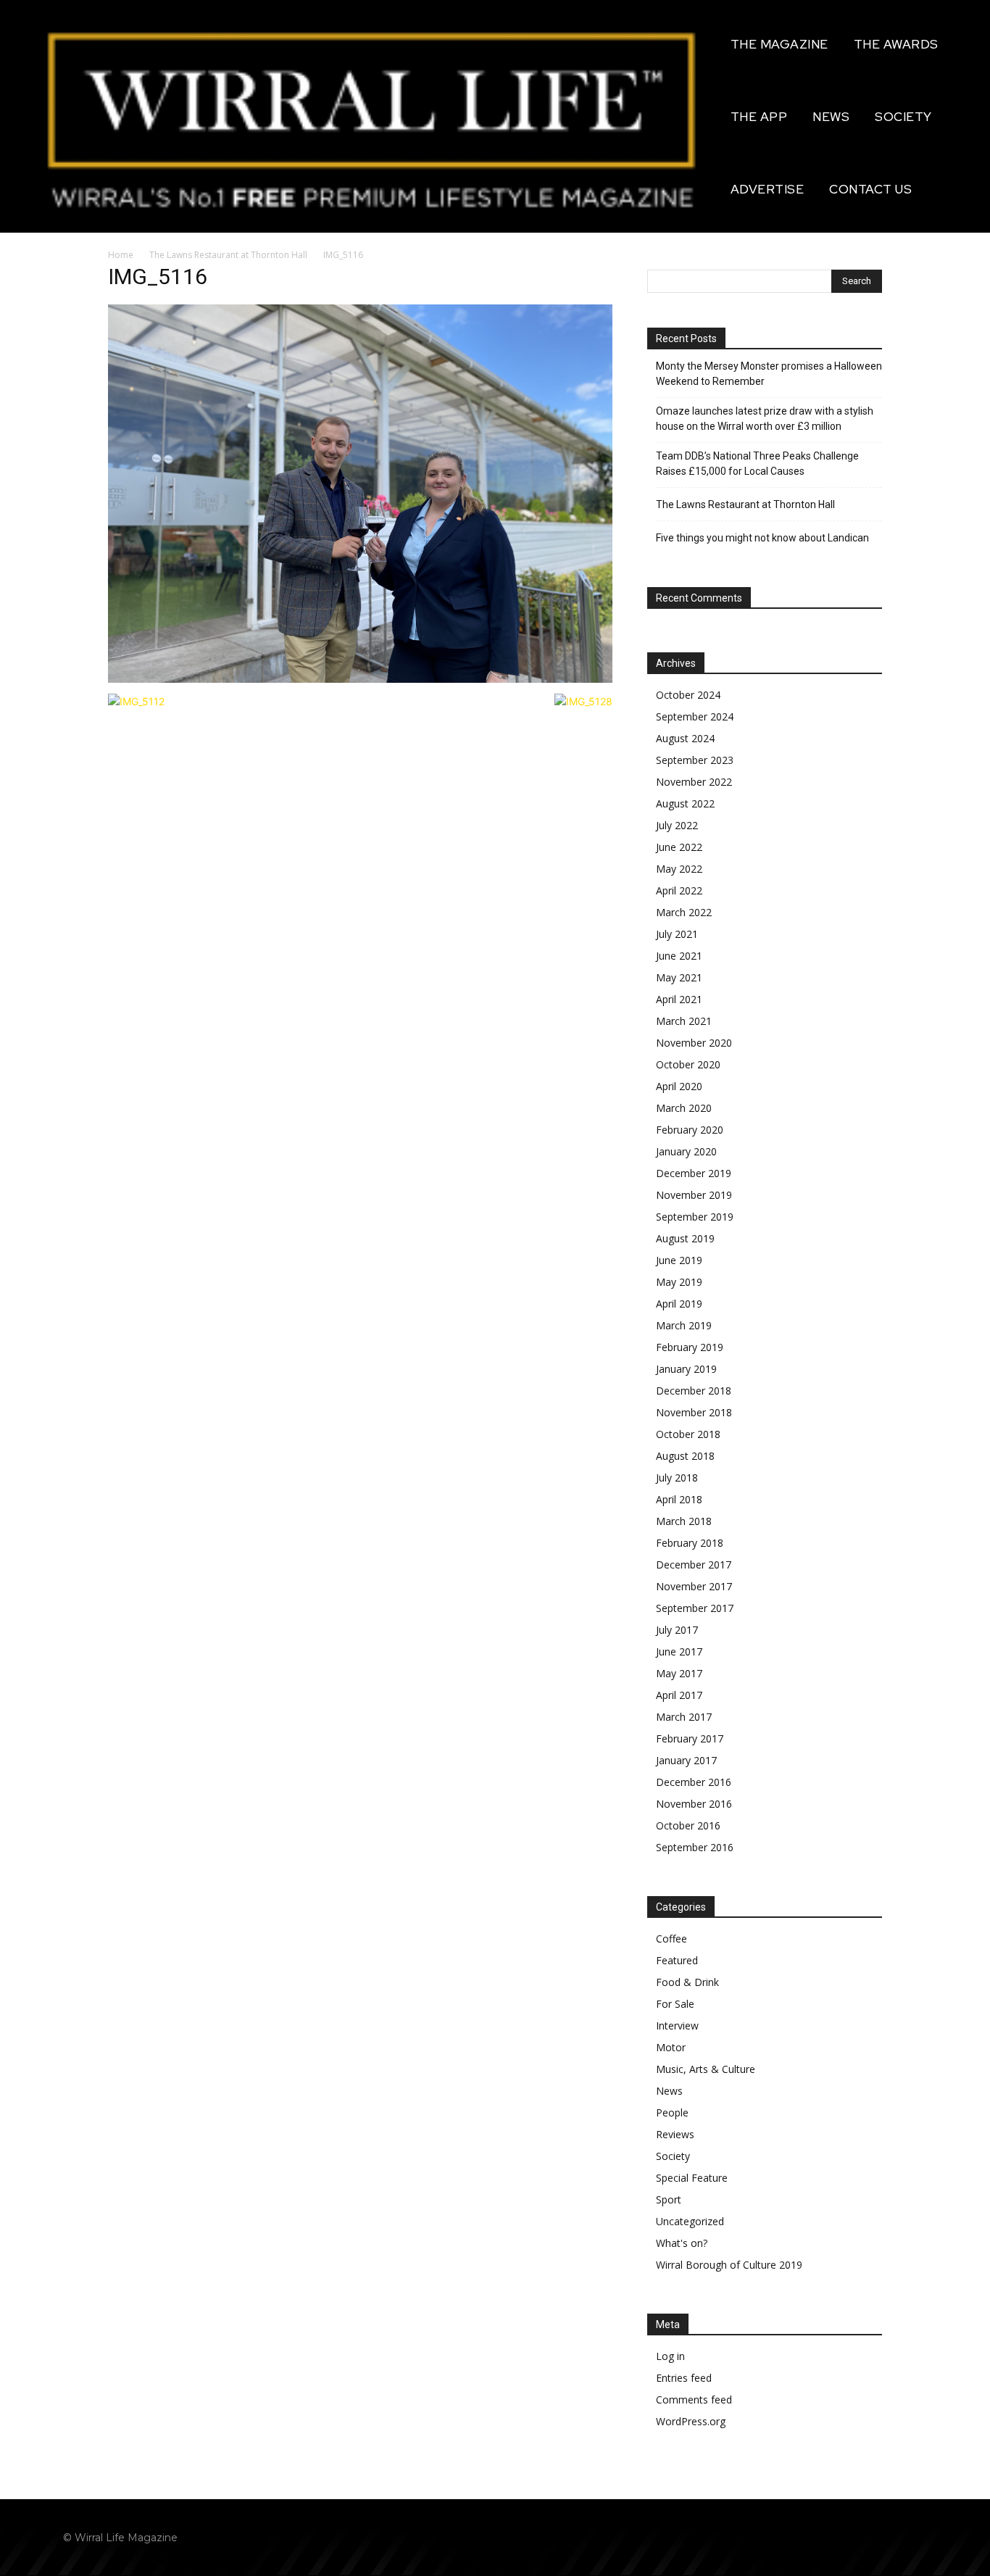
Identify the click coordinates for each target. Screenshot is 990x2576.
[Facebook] (849, 2537)
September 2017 (695, 1608)
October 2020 (688, 1064)
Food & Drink (687, 1982)
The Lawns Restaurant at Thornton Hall (228, 255)
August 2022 (685, 803)
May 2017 (679, 1673)
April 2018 (679, 1499)
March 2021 (684, 1021)
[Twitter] (914, 2537)
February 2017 (690, 1738)
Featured (677, 1960)
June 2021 (679, 956)
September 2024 (695, 716)
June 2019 (679, 1260)
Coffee (671, 1939)
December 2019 (694, 1173)
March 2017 (684, 1717)
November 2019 (694, 1195)
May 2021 (679, 977)
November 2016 (694, 1804)
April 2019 (679, 1304)
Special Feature (692, 2178)
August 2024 (685, 738)
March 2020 (684, 1108)
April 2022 (679, 890)
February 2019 (690, 1347)
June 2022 (679, 847)
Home (121, 255)
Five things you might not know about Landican (762, 538)
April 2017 (679, 1695)
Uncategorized (690, 2221)
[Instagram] (882, 2537)
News (669, 2091)
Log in (670, 2356)
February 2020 (690, 1130)
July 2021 (677, 934)
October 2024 (688, 695)
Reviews (675, 2134)
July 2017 (677, 1630)
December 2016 (694, 1782)
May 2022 (679, 869)
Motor (671, 2047)
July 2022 (677, 825)
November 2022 (694, 782)
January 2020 (686, 1151)
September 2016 (695, 1847)
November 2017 (694, 1586)
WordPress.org (691, 2421)
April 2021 (679, 999)
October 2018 (688, 1434)
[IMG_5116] (360, 679)
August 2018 (685, 1456)
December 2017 (694, 1565)
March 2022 (684, 912)
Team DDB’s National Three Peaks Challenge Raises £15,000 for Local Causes (757, 464)
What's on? (682, 2243)
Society (673, 2156)
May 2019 (679, 1282)
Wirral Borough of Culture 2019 (729, 2265)
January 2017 (686, 1760)
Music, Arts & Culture (706, 2069)
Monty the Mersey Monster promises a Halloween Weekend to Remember (769, 374)
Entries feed (684, 2378)
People (672, 2112)
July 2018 (677, 1478)
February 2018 (690, 1543)
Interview (677, 2026)
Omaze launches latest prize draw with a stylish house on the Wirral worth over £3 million (765, 419)
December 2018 (694, 1391)
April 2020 (679, 1086)
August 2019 (685, 1238)
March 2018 (684, 1521)
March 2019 (684, 1325)
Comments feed (694, 2400)
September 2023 (695, 760)
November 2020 (694, 1043)
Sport (669, 2199)
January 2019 (686, 1369)
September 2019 (695, 1217)
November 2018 (694, 1412)
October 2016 (688, 1825)
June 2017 (679, 1651)
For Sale (675, 2004)
